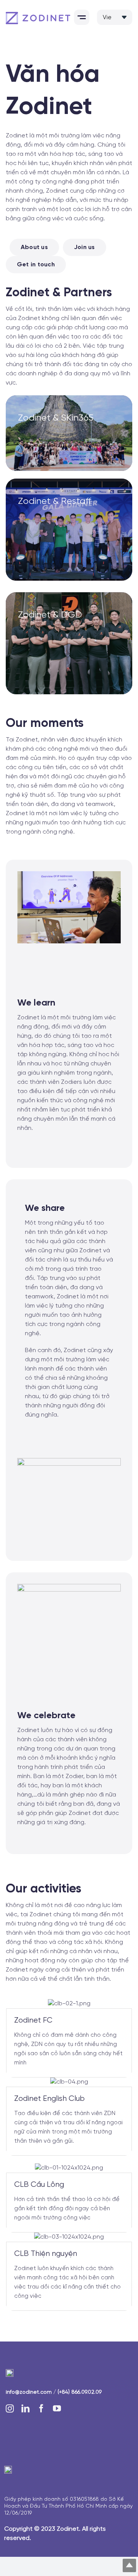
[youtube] (57, 2408)
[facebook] (41, 2408)
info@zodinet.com (29, 2392)
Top (129, 2565)
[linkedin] (25, 2408)
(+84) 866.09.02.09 (80, 2392)
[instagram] (10, 2408)
